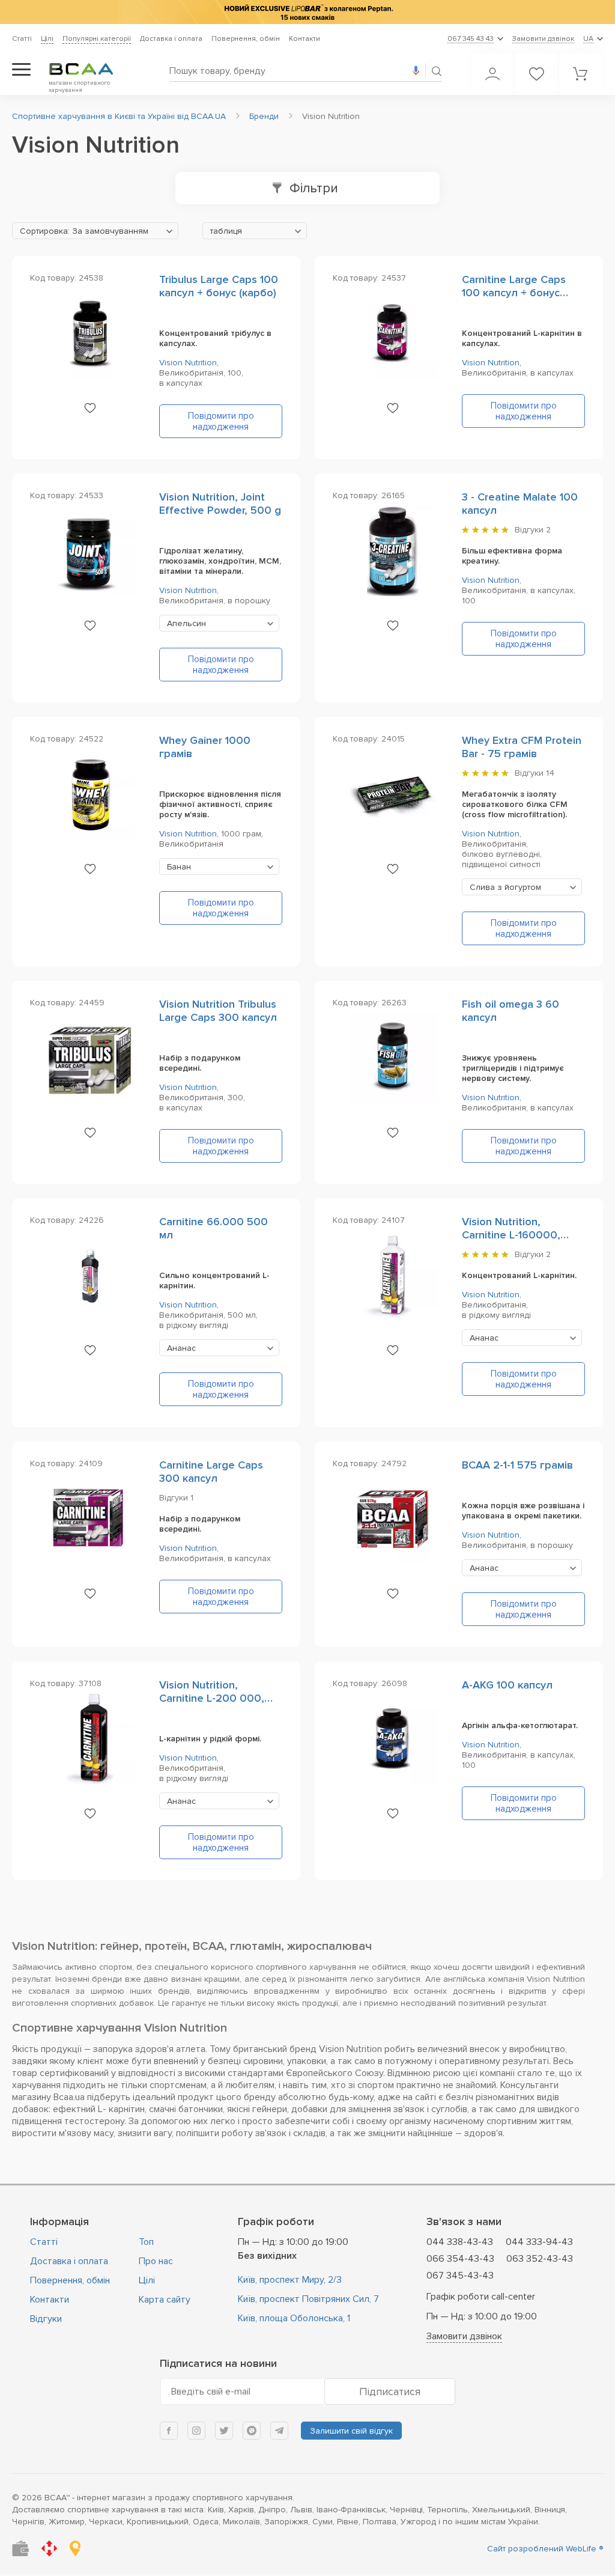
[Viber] (252, 2431)
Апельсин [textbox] (186, 623)
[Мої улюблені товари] (536, 74)
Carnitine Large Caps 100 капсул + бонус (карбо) (514, 293)
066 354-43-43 (460, 2259)
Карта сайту (165, 2300)
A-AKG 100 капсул (507, 1685)
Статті (22, 39)
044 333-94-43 (539, 2242)
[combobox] (95, 231)
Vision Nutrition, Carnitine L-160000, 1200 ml (511, 1235)
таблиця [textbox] (226, 231)
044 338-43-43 (460, 2242)
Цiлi (47, 39)
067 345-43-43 (460, 2276)
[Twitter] (224, 2431)
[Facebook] (169, 2431)
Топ (146, 2242)
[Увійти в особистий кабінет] (492, 74)
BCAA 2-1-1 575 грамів (517, 1465)
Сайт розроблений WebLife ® (545, 2549)
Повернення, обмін (246, 39)
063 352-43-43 (540, 2259)
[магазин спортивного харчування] (91, 69)
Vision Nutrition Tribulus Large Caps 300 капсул (218, 1011)
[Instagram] (196, 2431)
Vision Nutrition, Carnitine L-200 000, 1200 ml (212, 1698)
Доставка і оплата (171, 39)
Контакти (304, 39)
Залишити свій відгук (351, 2431)
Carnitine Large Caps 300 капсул (211, 1472)
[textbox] (95, 231)
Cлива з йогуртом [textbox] (505, 887)
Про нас (156, 2261)
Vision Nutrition (188, 363)
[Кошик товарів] (580, 74)
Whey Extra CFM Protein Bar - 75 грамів (522, 747)
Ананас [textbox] (181, 1348)
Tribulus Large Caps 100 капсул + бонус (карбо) (219, 286)
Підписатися (390, 2392)
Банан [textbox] (179, 867)
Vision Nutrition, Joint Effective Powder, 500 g (220, 504)
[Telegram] (279, 2431)
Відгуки (46, 2319)
